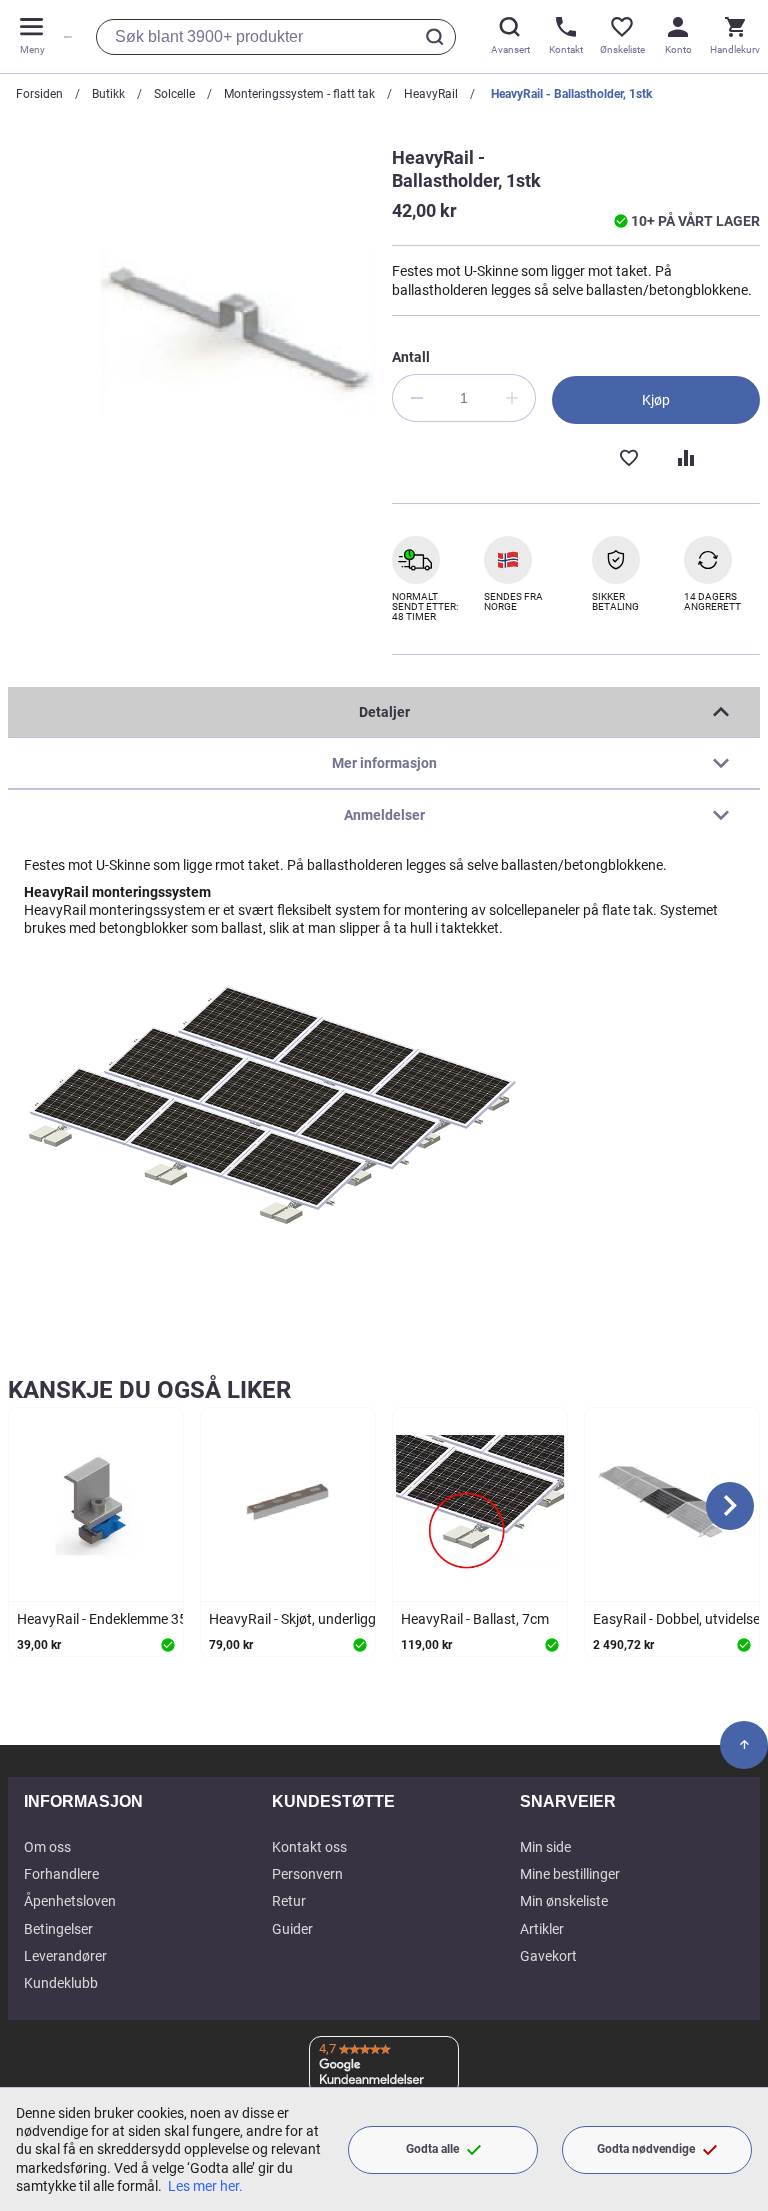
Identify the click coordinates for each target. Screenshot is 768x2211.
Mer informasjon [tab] (384, 763)
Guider (292, 1929)
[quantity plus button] (512, 398)
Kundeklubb (61, 1983)
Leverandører (65, 1956)
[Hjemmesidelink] (64, 36)
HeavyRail (431, 94)
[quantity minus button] (416, 398)
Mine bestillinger (570, 1874)
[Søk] (438, 37)
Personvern (307, 1874)
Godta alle (432, 2149)
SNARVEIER (568, 1801)
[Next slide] (730, 1506)
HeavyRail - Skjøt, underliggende (307, 1619)
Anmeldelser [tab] (384, 815)
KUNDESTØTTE (333, 1801)
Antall (411, 357)
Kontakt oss (309, 1847)
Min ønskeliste (564, 1901)
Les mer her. (205, 2186)
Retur (289, 1901)
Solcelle (174, 94)
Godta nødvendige (646, 2149)
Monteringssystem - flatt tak (299, 94)
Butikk (108, 94)
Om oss (47, 1847)
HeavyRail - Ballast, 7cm (475, 1619)
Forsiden (39, 94)
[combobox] (276, 37)
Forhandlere (61, 1874)
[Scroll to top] (744, 1745)
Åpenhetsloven (70, 1901)
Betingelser (58, 1929)
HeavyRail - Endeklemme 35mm (114, 1619)
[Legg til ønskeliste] (628, 456)
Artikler (542, 1929)
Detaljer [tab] (384, 712)
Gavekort (548, 1956)
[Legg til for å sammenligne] (684, 456)
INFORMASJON (83, 1801)
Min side (545, 1847)
